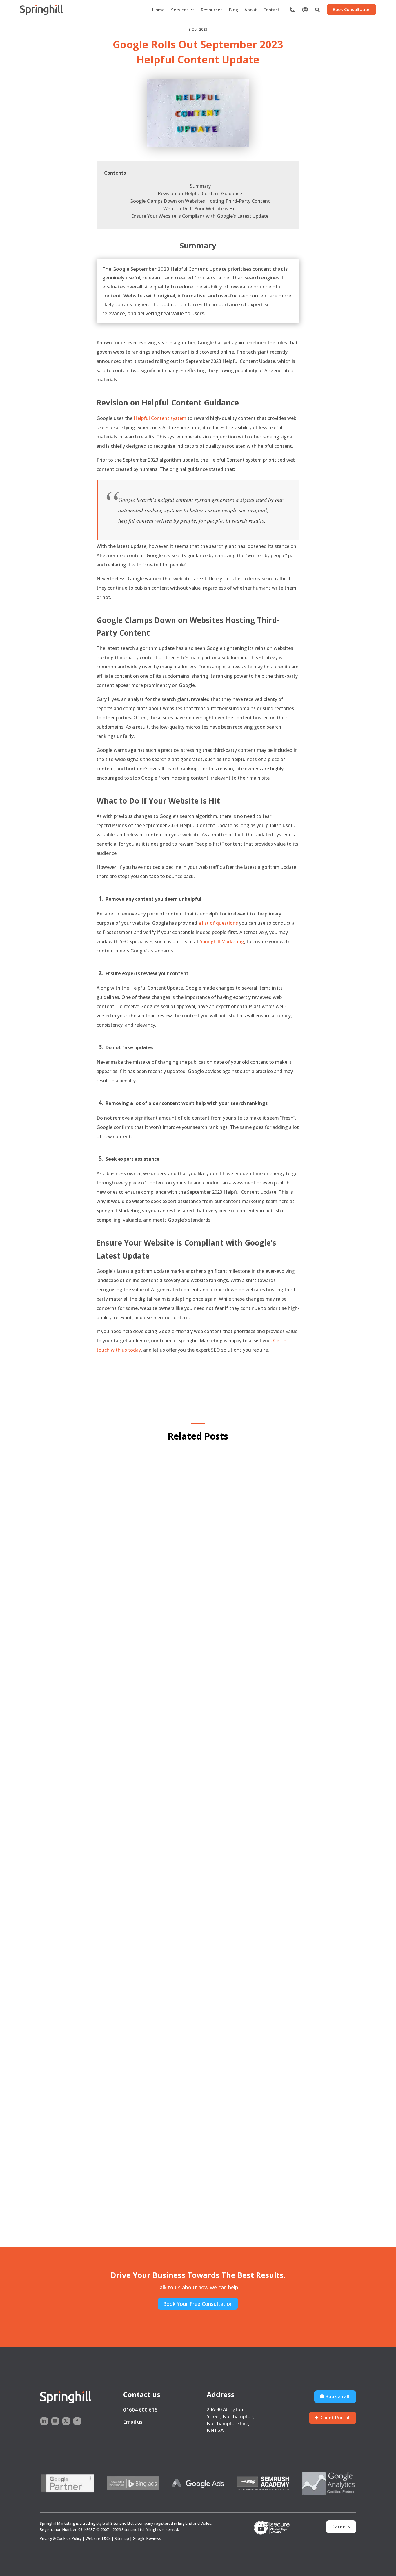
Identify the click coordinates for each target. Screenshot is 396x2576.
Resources (212, 10)
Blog (234, 10)
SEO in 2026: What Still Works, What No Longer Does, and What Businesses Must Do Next (184, 2202)
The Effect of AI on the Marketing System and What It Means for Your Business (168, 1948)
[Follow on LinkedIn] (44, 2421)
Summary (200, 186)
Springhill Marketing (222, 941)
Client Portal (335, 2418)
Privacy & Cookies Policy (61, 2538)
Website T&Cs (98, 2538)
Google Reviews (147, 2538)
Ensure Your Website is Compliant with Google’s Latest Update (200, 216)
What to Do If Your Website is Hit (200, 209)
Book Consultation (352, 9)
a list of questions (218, 923)
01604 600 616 (140, 2410)
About (251, 10)
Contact (271, 10)
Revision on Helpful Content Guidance (200, 193)
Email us (133, 2422)
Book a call (337, 2396)
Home (158, 10)
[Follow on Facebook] (77, 2421)
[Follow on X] (66, 2421)
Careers (341, 2526)
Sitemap (122, 2538)
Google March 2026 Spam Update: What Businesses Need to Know (148, 1699)
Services (180, 10)
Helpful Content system (159, 418)
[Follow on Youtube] (55, 2421)
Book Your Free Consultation (198, 2304)
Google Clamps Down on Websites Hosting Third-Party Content (200, 201)
